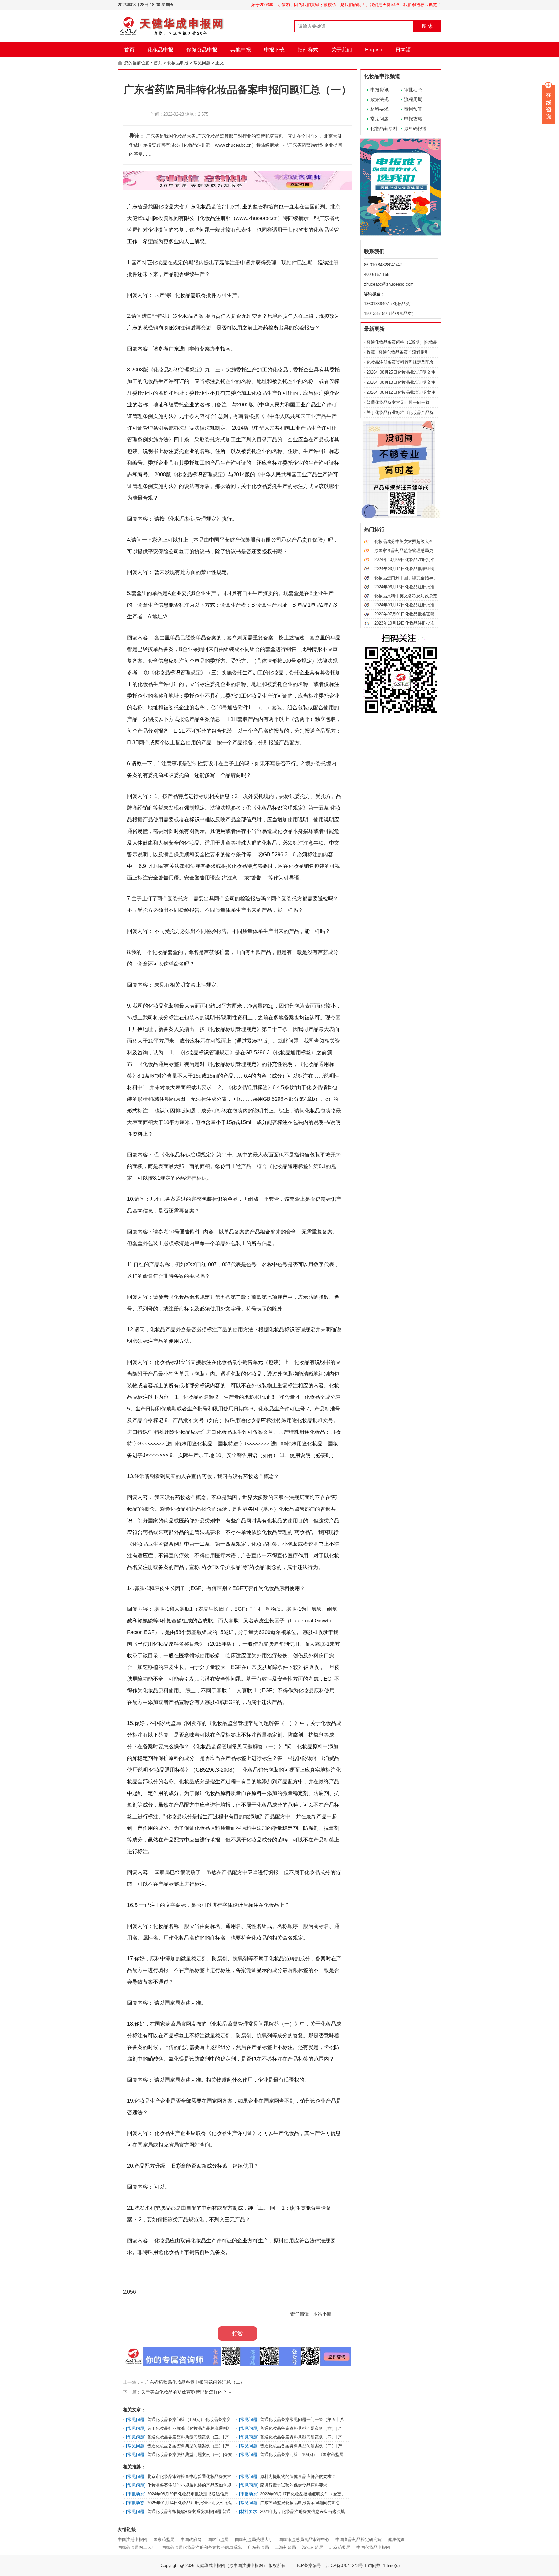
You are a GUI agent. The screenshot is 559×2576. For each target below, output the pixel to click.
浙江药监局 (313, 2547)
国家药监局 (164, 2540)
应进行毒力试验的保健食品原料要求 (294, 2485)
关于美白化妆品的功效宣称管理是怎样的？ (184, 2392)
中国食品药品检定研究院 (359, 2540)
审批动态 (413, 90)
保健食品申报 (202, 50)
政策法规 (379, 99)
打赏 (237, 2333)
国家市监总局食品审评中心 (304, 2540)
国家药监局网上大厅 (137, 2547)
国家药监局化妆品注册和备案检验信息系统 (202, 2547)
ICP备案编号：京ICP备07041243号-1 (332, 2565)
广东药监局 (258, 2547)
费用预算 (413, 109)
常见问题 (202, 63)
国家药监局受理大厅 (254, 2540)
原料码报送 (415, 128)
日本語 (403, 50)
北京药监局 (340, 2547)
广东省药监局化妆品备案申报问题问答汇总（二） (195, 2382)
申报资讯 (379, 90)
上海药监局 (285, 2547)
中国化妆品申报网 (373, 2547)
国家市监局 (218, 2540)
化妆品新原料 (384, 128)
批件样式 (308, 50)
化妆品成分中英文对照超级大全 (404, 542)
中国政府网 (191, 2540)
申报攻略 (413, 119)
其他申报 (241, 50)
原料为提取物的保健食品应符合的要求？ (298, 2476)
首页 (129, 50)
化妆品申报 (160, 50)
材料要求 (379, 109)
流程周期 (413, 99)
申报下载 (274, 50)
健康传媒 (396, 2540)
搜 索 (427, 26)
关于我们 (342, 50)
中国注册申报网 (132, 2540)
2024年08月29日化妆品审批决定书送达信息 (188, 2494)
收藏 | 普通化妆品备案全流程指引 (398, 352)
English (374, 50)
